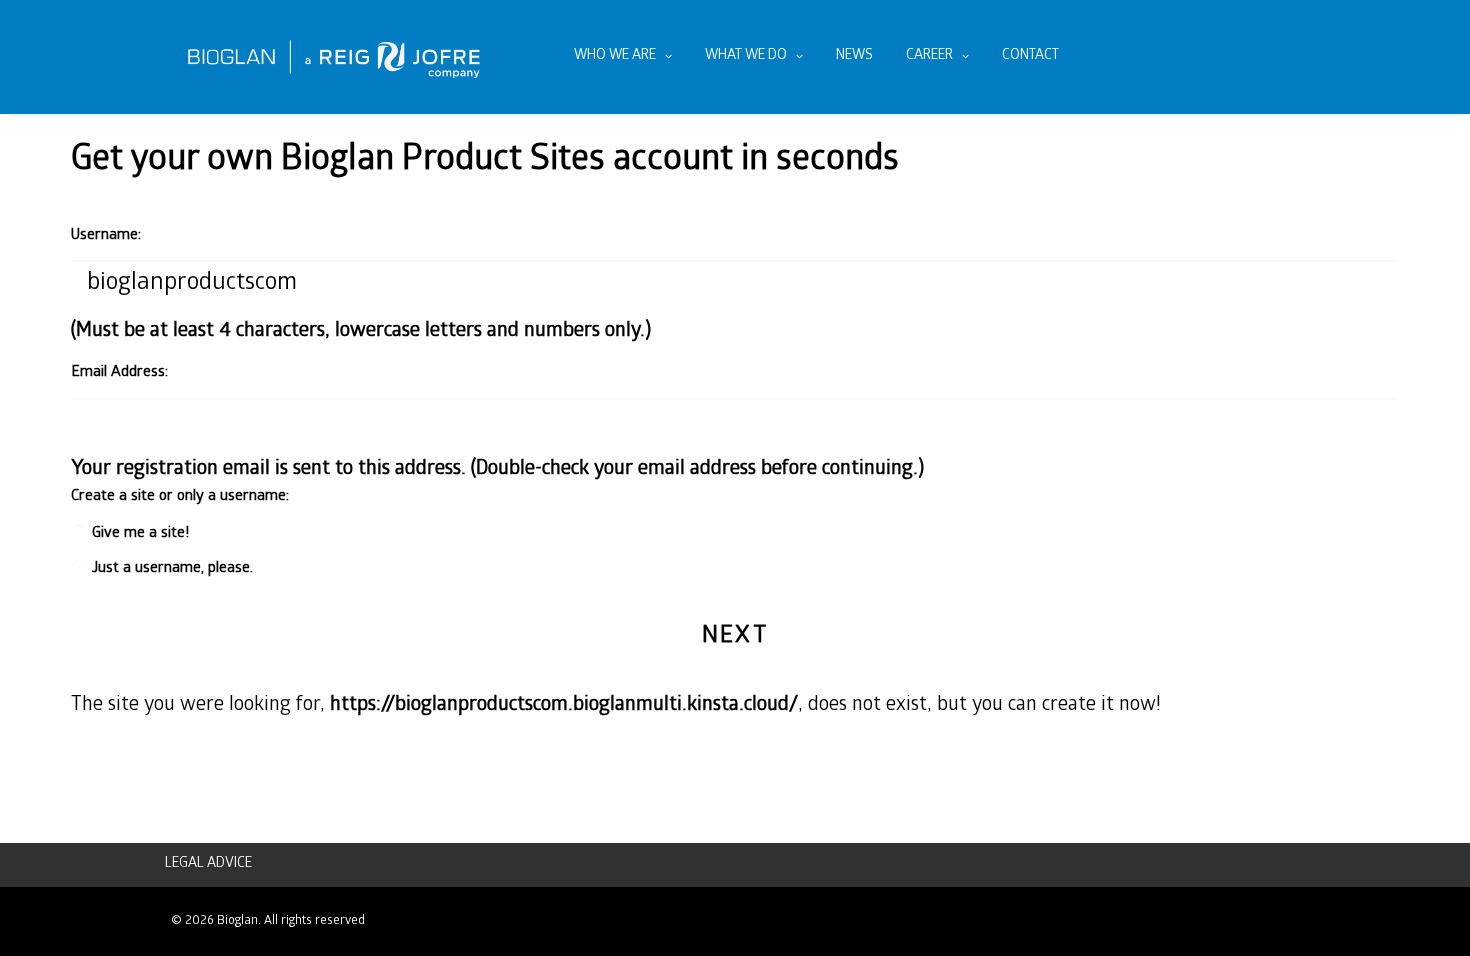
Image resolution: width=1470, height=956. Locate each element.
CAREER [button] (929, 56)
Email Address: (119, 373)
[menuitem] (623, 57)
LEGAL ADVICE (208, 864)
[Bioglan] (334, 57)
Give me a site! (140, 534)
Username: (106, 236)
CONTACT (1030, 56)
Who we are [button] (615, 56)
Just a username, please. (172, 569)
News (854, 56)
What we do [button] (746, 56)
